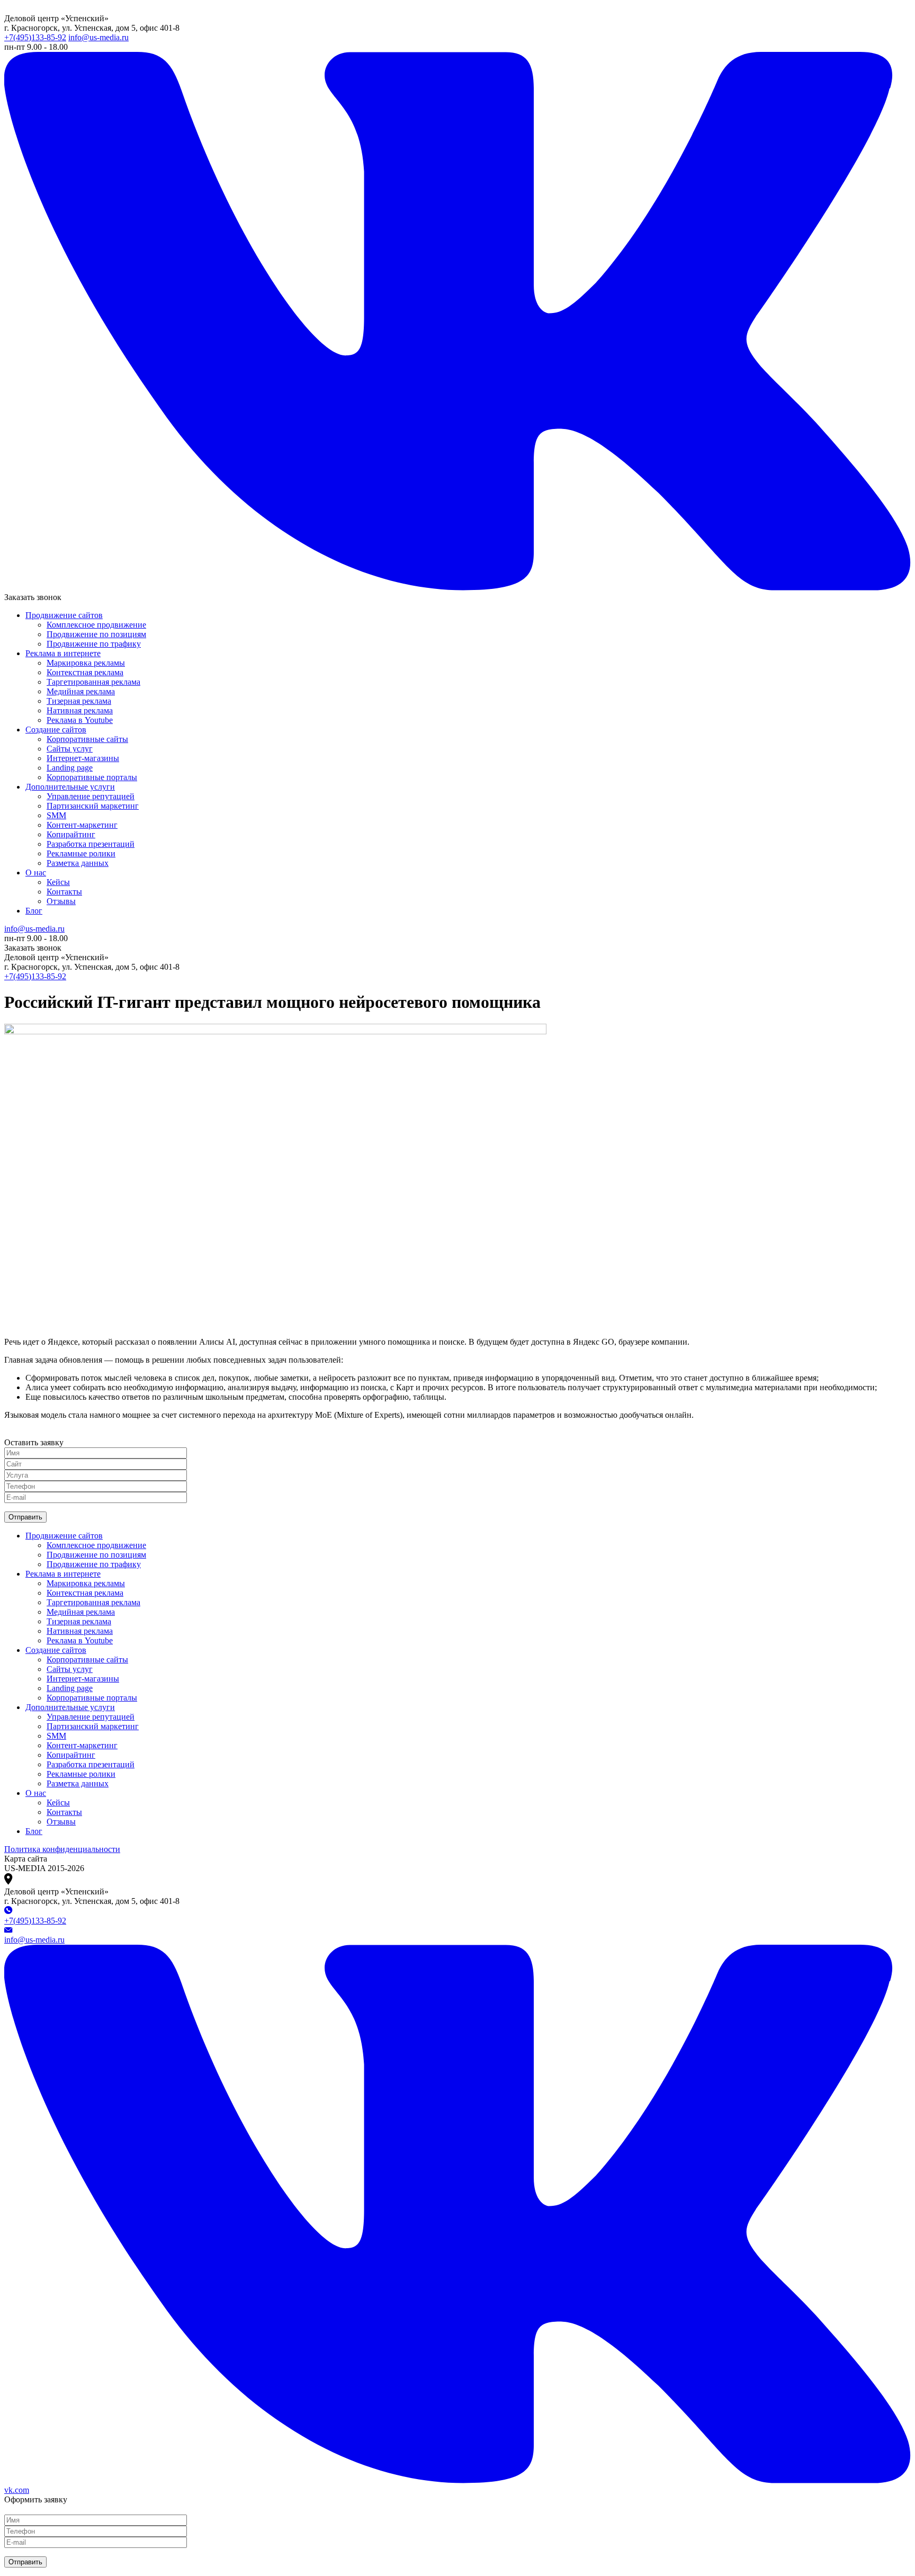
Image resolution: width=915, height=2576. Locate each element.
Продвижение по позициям (96, 634)
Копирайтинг (71, 834)
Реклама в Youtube (80, 720)
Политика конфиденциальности (62, 1849)
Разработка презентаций (91, 844)
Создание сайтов (56, 730)
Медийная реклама (81, 691)
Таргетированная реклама (93, 682)
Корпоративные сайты (87, 739)
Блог (34, 911)
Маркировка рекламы (86, 663)
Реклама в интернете (63, 653)
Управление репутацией (91, 796)
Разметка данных (78, 863)
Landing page (70, 768)
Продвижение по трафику (94, 644)
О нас (36, 873)
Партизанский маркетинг (93, 806)
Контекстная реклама (85, 672)
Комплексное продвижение (96, 625)
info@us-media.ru (98, 37)
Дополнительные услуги (70, 787)
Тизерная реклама (79, 701)
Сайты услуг (70, 749)
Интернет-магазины (83, 758)
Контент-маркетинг (82, 825)
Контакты (64, 892)
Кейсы (58, 882)
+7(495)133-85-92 (35, 37)
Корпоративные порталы (92, 777)
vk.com (17, 2490)
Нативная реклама (80, 710)
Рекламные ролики (81, 853)
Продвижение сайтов (64, 615)
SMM (56, 815)
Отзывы (61, 901)
